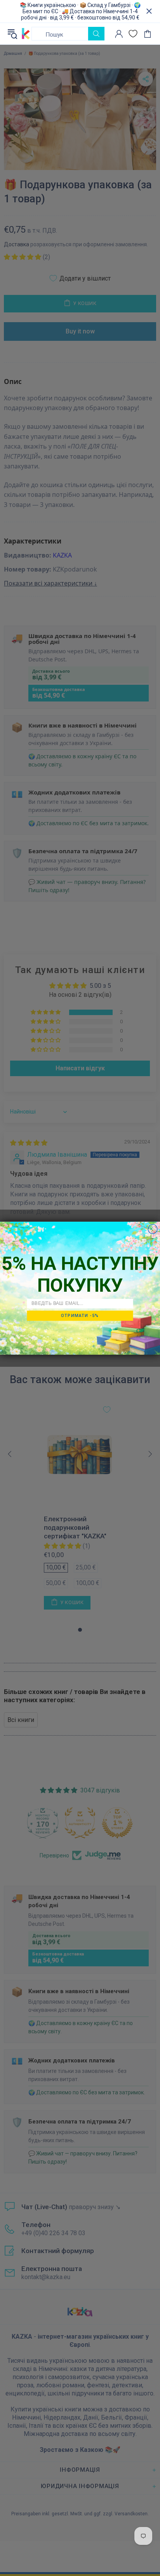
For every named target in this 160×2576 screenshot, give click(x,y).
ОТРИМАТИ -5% (80, 1315)
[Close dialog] (153, 1229)
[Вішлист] (133, 34)
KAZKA (26, 34)
